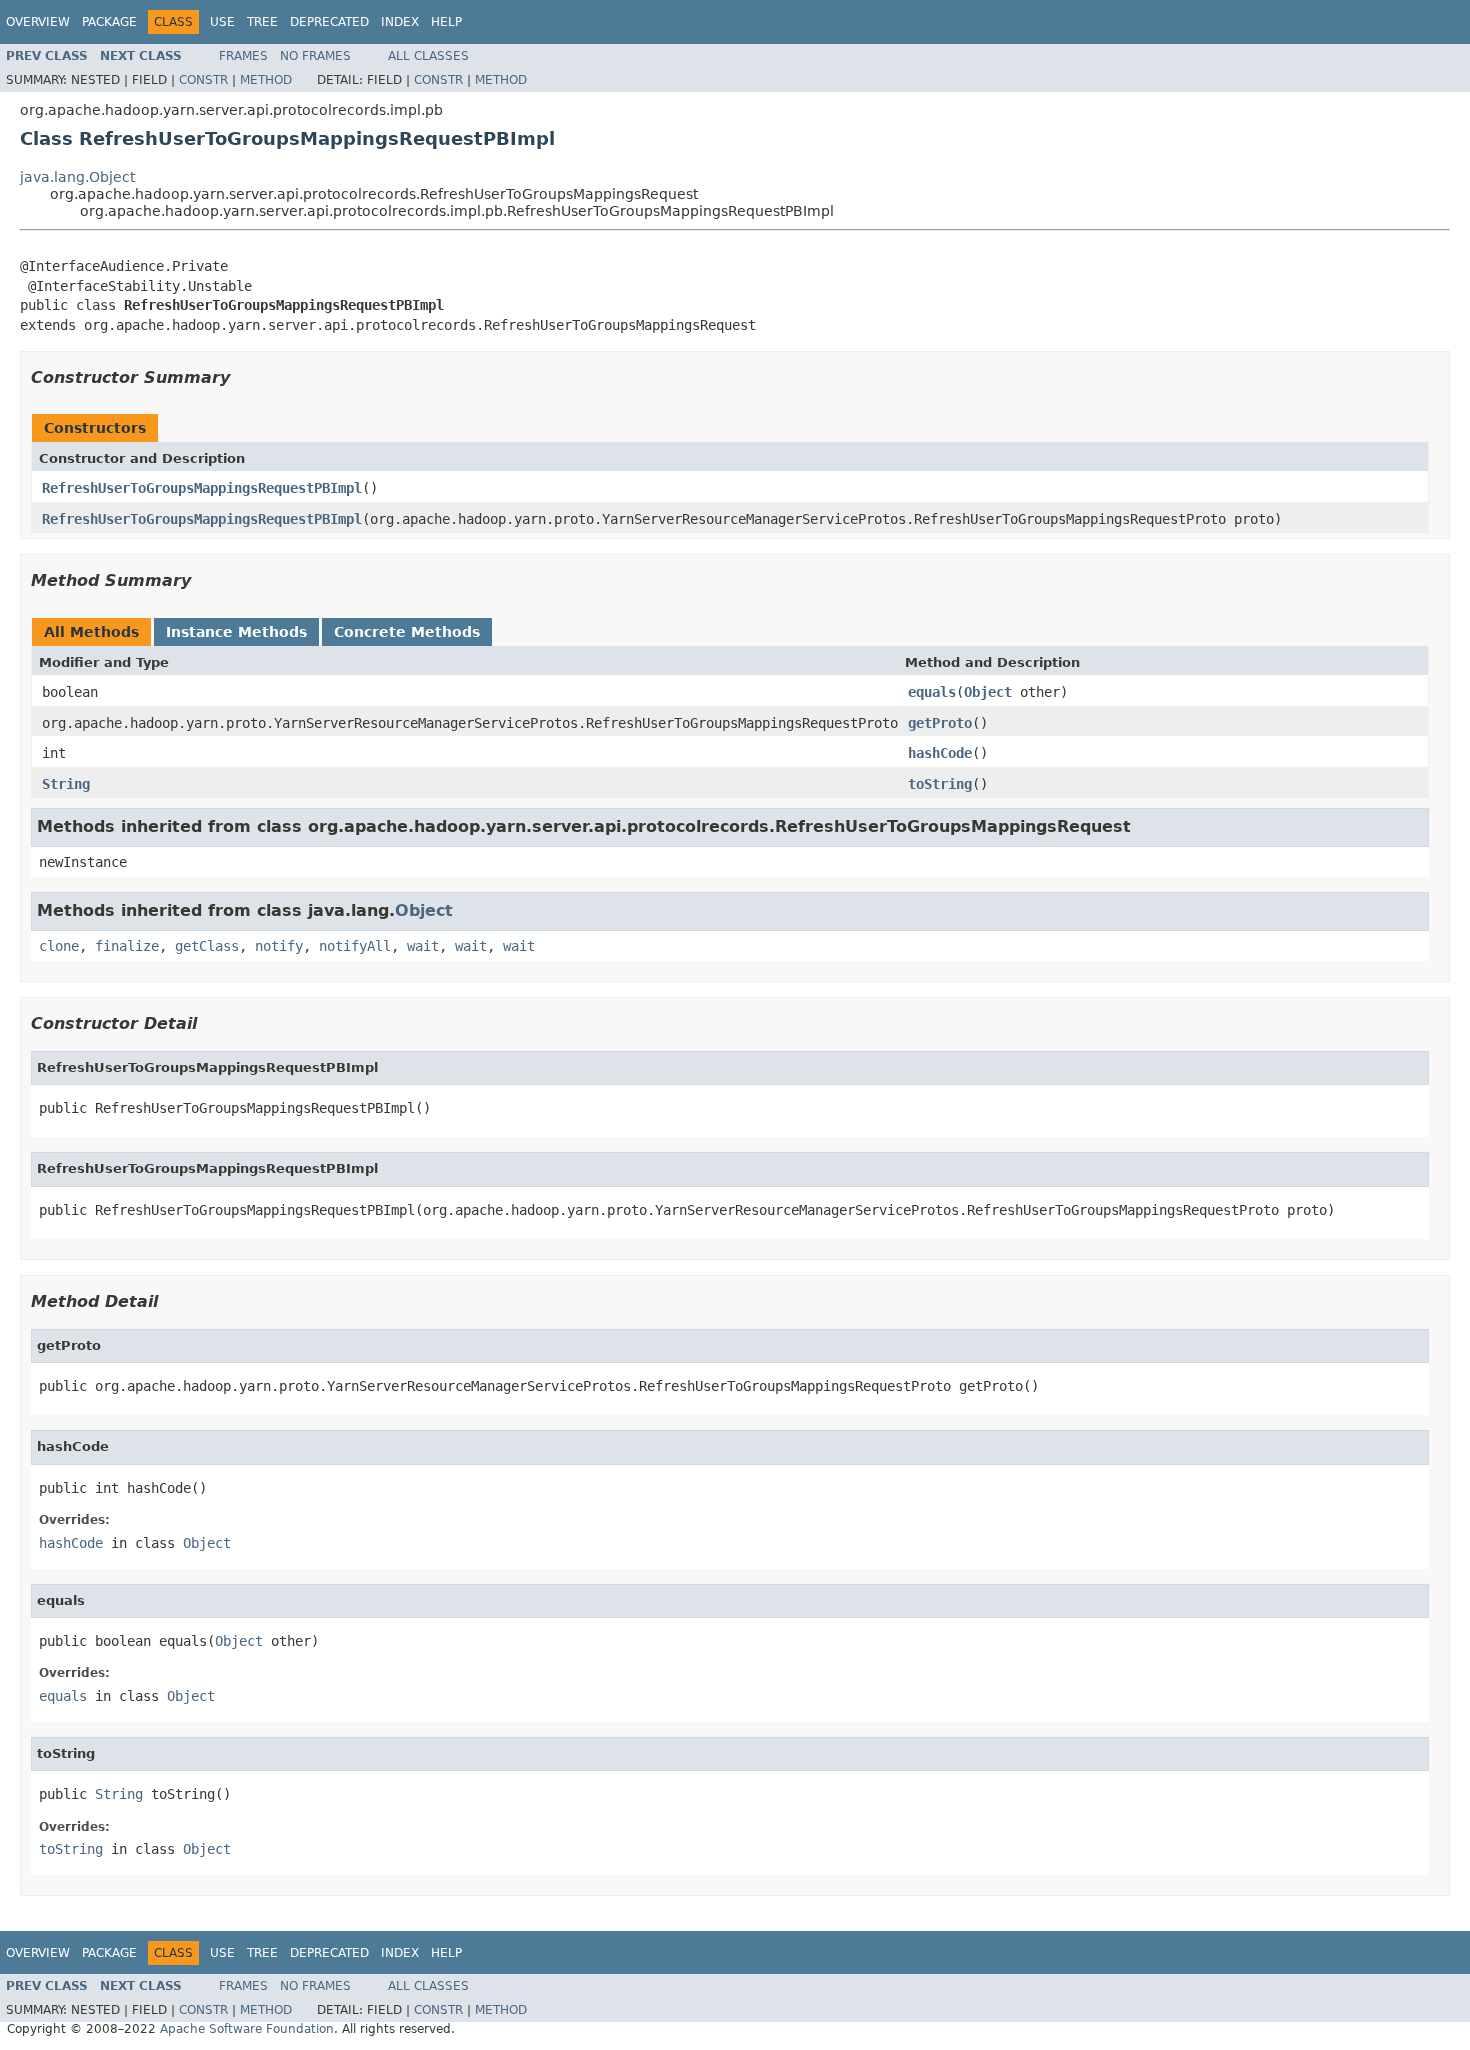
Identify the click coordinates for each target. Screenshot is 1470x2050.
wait (423, 946)
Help (446, 22)
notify (279, 946)
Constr (203, 80)
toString (940, 784)
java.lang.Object (77, 177)
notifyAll (355, 946)
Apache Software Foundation (247, 2029)
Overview (38, 22)
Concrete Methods (407, 632)
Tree (262, 22)
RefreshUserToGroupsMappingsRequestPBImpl (202, 488)
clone (59, 946)
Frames (243, 56)
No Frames (315, 56)
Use (222, 22)
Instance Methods (236, 632)
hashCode (940, 753)
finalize (127, 946)
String (66, 784)
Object (988, 692)
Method (266, 80)
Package (109, 22)
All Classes (428, 56)
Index (400, 22)
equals (932, 692)
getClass (207, 946)
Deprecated (329, 22)
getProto (940, 723)
